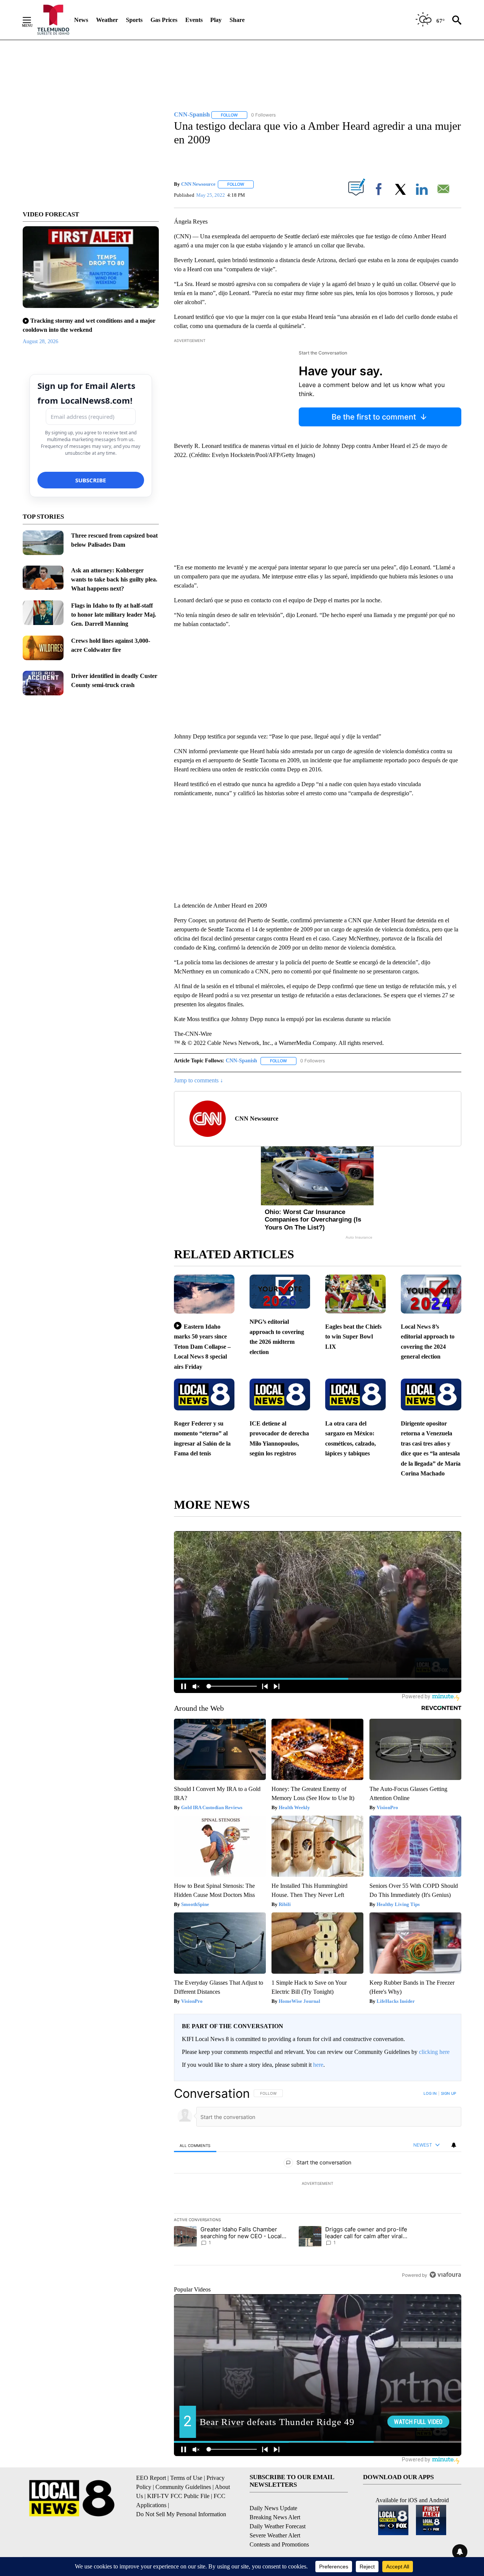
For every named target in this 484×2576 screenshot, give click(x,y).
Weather (107, 20)
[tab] (195, 2145)
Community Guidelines (183, 2487)
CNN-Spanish (241, 1061)
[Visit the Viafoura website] (445, 2275)
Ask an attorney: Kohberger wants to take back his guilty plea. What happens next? (114, 579)
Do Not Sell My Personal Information (181, 2514)
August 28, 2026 (40, 341)
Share (237, 20)
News (81, 20)
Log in (430, 2093)
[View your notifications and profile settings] (454, 2145)
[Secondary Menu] (33, 20)
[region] (318, 2184)
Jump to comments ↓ (199, 1080)
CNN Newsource (198, 184)
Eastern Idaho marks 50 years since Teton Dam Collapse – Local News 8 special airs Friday (202, 1347)
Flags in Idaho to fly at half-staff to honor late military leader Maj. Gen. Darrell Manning (114, 615)
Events (194, 20)
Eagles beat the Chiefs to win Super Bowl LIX (353, 1337)
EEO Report (151, 2478)
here (318, 2065)
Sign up (448, 2093)
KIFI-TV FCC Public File (178, 2496)
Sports (134, 20)
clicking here (434, 2052)
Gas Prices (164, 20)
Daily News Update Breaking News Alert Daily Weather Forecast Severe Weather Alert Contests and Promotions (279, 2526)
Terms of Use (186, 2478)
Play (216, 20)
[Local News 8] (53, 20)
